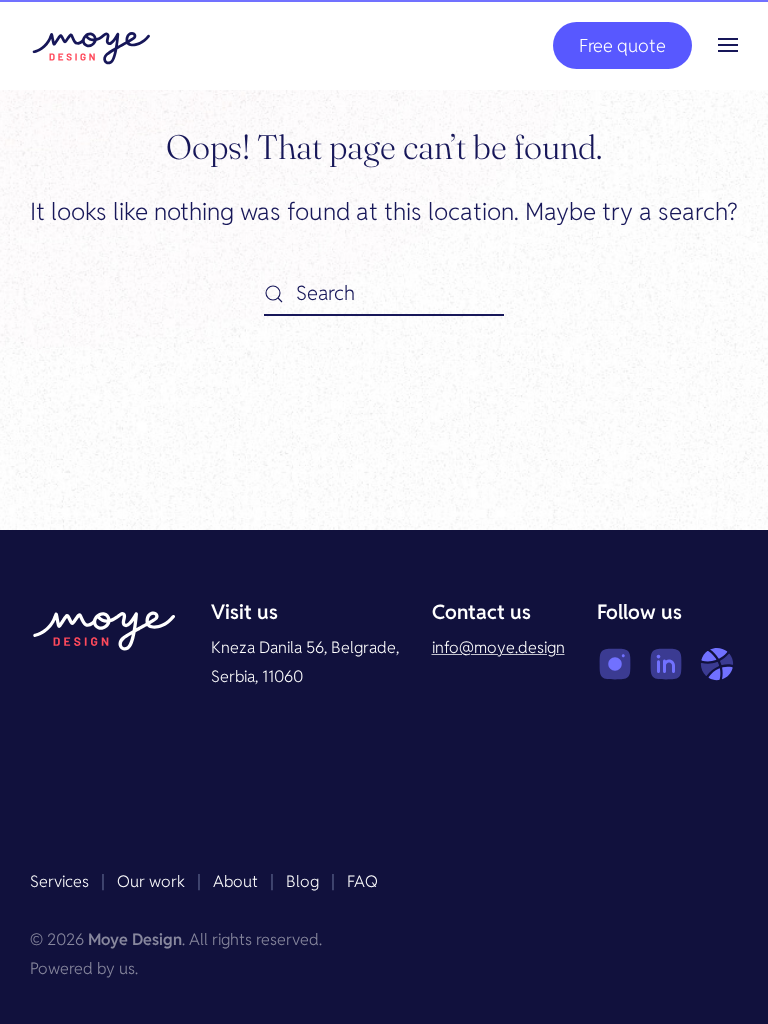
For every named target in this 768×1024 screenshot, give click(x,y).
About (235, 881)
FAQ (362, 881)
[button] (728, 45)
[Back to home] (91, 45)
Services (59, 881)
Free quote (622, 45)
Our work (151, 881)
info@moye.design (498, 647)
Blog (302, 881)
